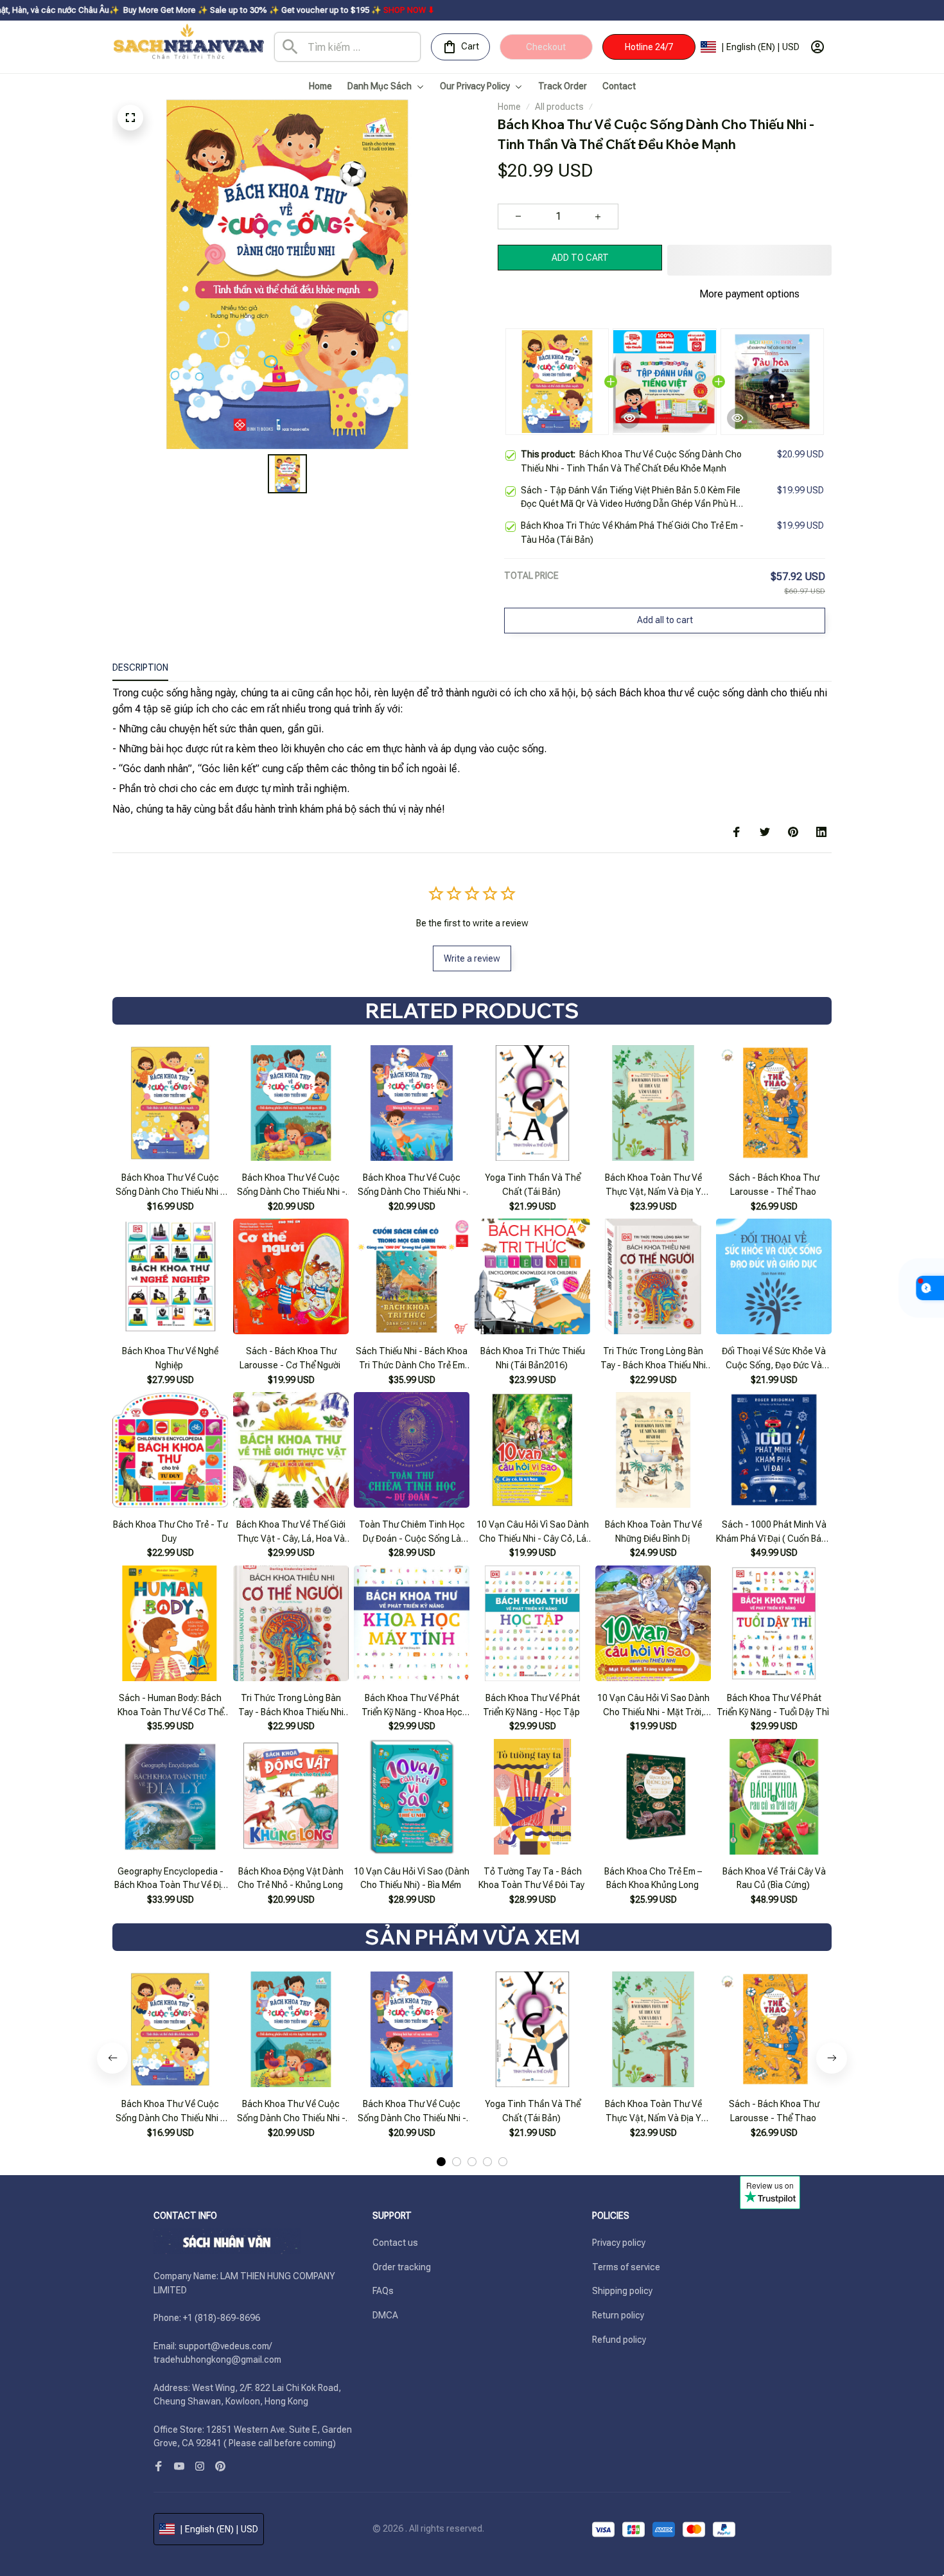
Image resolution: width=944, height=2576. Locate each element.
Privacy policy (619, 2243)
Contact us (395, 2243)
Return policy (618, 2315)
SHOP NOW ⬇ (254, 10)
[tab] (441, 2162)
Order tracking (402, 2267)
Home (509, 107)
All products (559, 107)
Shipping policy (622, 2291)
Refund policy (619, 2340)
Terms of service (626, 2267)
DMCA (385, 2315)
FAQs (383, 2291)
